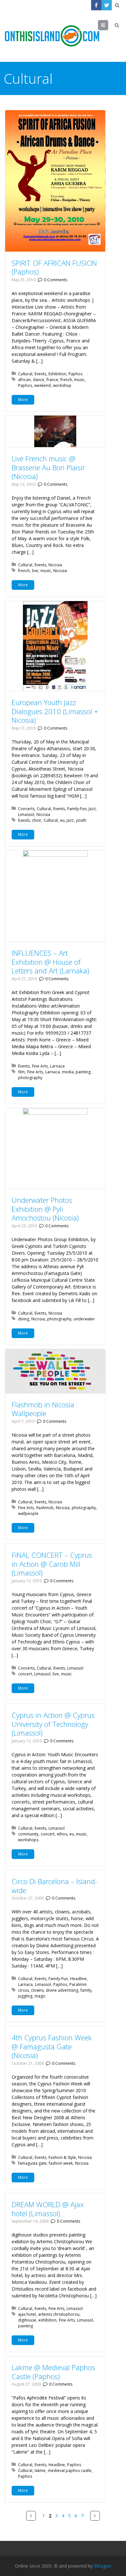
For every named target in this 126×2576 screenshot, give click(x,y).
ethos (62, 1834)
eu (62, 820)
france (52, 380)
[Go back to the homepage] (52, 36)
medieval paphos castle (70, 2471)
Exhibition (57, 374)
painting (83, 1072)
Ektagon (103, 2566)
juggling (25, 1996)
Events (40, 374)
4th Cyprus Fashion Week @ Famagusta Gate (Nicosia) (52, 2046)
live (35, 571)
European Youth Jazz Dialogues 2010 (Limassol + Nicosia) (55, 711)
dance (39, 380)
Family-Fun (77, 809)
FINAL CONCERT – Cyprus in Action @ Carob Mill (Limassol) (52, 1564)
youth (81, 820)
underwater (84, 1319)
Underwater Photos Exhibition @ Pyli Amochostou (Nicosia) (45, 1209)
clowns (37, 1990)
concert (25, 1674)
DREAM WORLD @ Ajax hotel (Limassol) (48, 2209)
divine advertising (62, 1990)
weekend (42, 385)
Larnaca (57, 1066)
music (79, 380)
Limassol (26, 814)
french (66, 380)
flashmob (45, 1508)
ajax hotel (27, 2314)
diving (24, 1319)
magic (40, 1996)
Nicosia (55, 565)
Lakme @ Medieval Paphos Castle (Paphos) (53, 2372)
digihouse (27, 2320)
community (28, 1834)
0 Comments (56, 280)
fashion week (61, 2163)
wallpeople (28, 1513)
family (86, 1990)
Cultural (25, 374)
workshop (62, 385)
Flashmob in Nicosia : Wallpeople (45, 1409)
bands (24, 820)
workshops (28, 1840)
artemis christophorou (59, 2314)
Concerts (26, 809)
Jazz (92, 809)
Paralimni (78, 1984)
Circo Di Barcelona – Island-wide (54, 1886)
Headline (78, 1979)
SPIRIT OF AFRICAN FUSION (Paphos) (54, 267)
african (24, 380)
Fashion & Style (62, 2157)
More (23, 400)
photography (30, 1078)
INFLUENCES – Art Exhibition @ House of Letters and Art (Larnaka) (50, 962)
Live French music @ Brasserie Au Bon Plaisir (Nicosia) (48, 467)
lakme (40, 2471)
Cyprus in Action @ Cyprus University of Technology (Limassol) (53, 1724)
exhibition (47, 2320)
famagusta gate (32, 2163)
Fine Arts (40, 1066)
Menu (108, 25)
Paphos (75, 374)
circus (23, 1990)
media (68, 1072)
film (21, 1072)
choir (37, 820)
